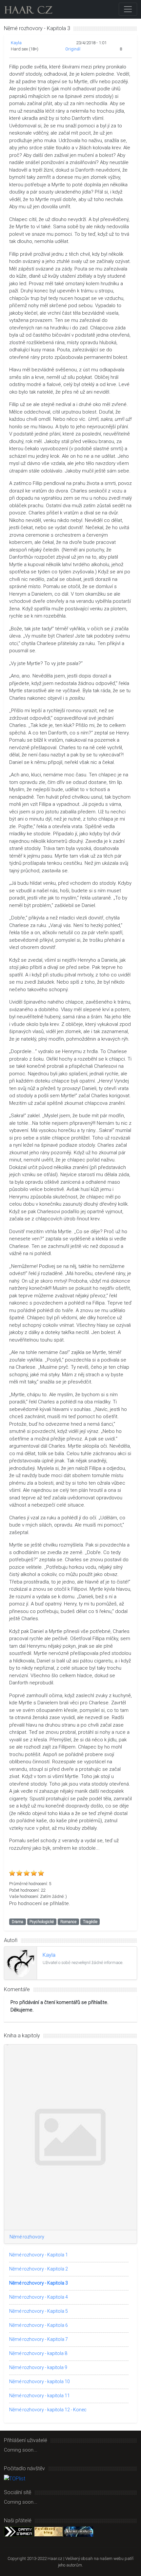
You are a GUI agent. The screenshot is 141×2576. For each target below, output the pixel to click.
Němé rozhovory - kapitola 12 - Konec (48, 2410)
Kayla (16, 43)
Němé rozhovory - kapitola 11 (40, 2396)
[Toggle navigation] (128, 9)
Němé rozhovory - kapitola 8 (38, 2353)
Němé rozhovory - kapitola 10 (40, 2381)
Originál (73, 49)
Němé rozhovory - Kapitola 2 (39, 2269)
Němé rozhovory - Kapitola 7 (39, 2339)
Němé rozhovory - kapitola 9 (38, 2367)
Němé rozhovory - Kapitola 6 (39, 2325)
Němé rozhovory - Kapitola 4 (39, 2297)
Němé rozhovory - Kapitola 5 (39, 2311)
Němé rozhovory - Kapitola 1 (39, 2255)
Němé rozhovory (27, 2237)
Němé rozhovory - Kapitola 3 (39, 2283)
